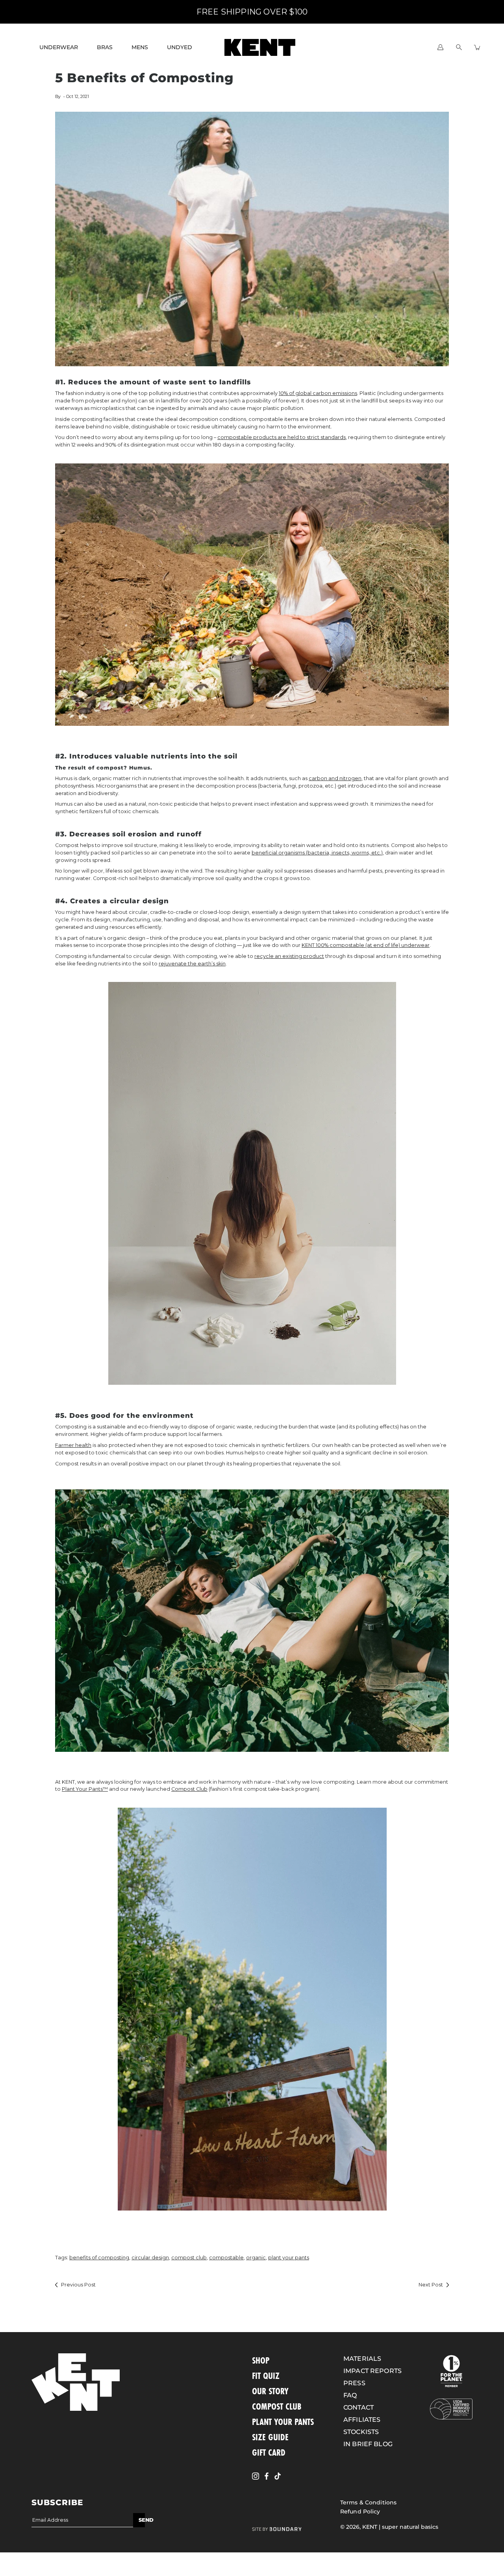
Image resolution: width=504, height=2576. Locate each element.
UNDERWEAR (59, 47)
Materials (362, 2359)
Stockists (361, 2432)
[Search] (459, 47)
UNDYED (180, 47)
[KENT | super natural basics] (260, 47)
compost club (189, 2258)
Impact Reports (372, 2371)
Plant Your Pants (283, 2422)
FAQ (350, 2395)
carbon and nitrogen (335, 778)
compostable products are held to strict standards (282, 437)
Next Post (431, 2285)
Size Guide (270, 2437)
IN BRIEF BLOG (368, 2444)
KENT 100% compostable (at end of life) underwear (366, 945)
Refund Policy (360, 2511)
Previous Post (78, 2285)
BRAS (105, 47)
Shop (261, 2360)
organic (256, 2258)
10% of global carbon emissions (318, 393)
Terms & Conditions (368, 2502)
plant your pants (289, 2258)
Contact (359, 2407)
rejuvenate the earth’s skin (192, 964)
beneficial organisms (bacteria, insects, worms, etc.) (317, 853)
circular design (150, 2258)
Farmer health (73, 1445)
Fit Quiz (266, 2376)
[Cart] (477, 47)
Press (354, 2383)
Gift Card (269, 2452)
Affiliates (362, 2420)
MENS (140, 47)
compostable (226, 2258)
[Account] (440, 47)
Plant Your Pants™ (85, 1789)
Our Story (270, 2391)
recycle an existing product (289, 956)
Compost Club (189, 1789)
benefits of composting (99, 2258)
